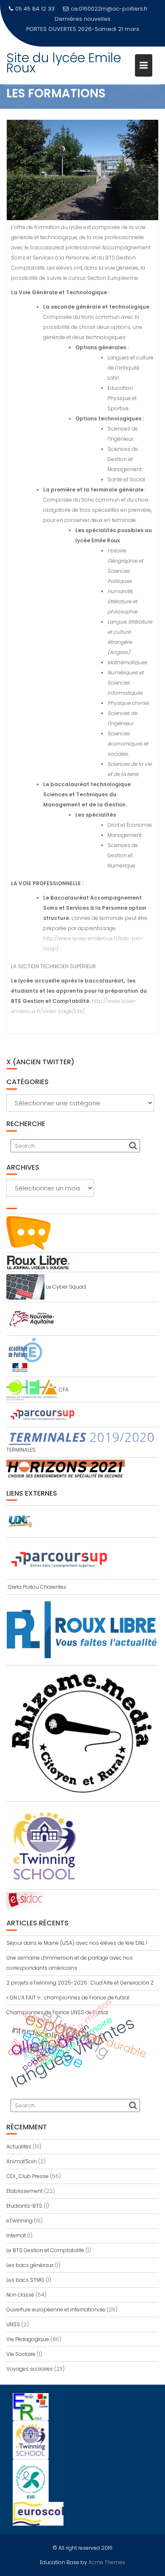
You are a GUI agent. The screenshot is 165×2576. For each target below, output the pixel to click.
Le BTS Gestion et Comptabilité (45, 2250)
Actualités (19, 2147)
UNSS (13, 2324)
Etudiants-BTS (24, 2206)
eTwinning (19, 2221)
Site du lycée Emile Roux (64, 53)
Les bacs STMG (25, 2280)
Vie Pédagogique (28, 2339)
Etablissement (25, 2191)
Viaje (39, 2044)
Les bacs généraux (30, 2265)
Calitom (31, 2031)
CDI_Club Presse (27, 2176)
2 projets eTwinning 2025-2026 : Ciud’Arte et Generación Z (80, 1983)
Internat (16, 2235)
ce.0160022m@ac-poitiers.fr (109, 9)
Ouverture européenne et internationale (56, 2310)
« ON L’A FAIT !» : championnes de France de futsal (68, 1998)
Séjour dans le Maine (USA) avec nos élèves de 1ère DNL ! (77, 1943)
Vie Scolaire (21, 2354)
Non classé (20, 2295)
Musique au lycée (111, 19)
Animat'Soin (22, 2161)
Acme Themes (107, 2562)
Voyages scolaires (30, 2369)
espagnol (63, 2029)
